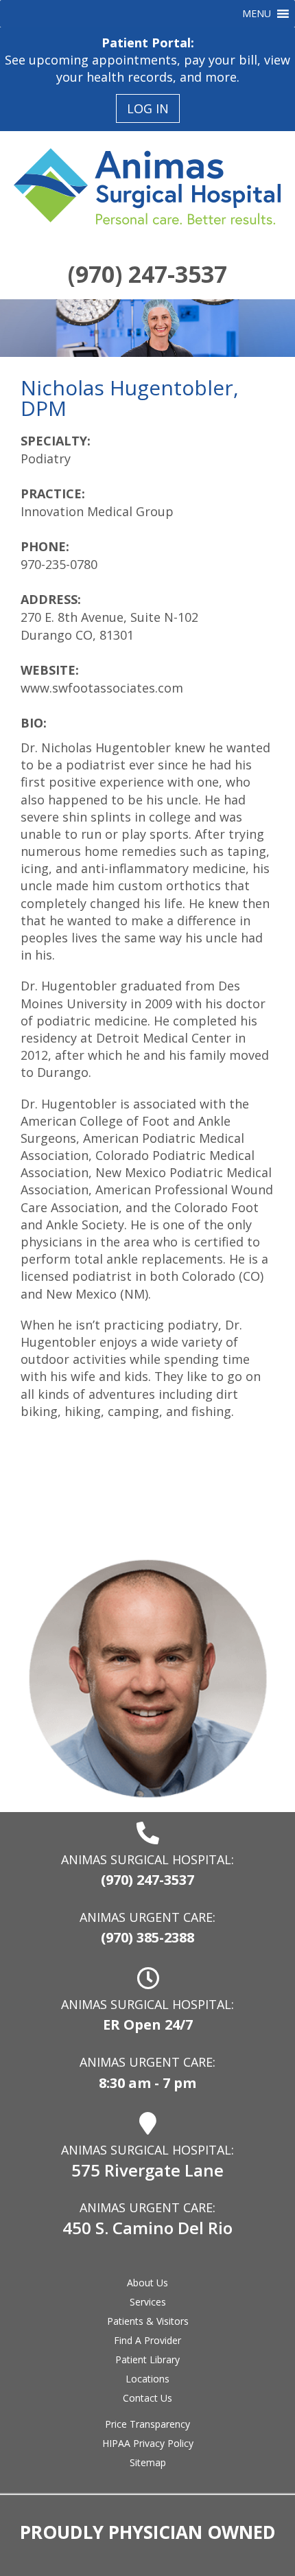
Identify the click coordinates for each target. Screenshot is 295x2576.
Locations (147, 2379)
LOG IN (148, 108)
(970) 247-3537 (147, 274)
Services (148, 2302)
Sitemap (148, 2462)
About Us (147, 2283)
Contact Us (147, 2398)
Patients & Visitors (148, 2321)
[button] (257, 14)
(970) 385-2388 (147, 1937)
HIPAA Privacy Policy (148, 2443)
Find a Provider (147, 2340)
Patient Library (147, 2359)
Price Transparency (147, 2424)
